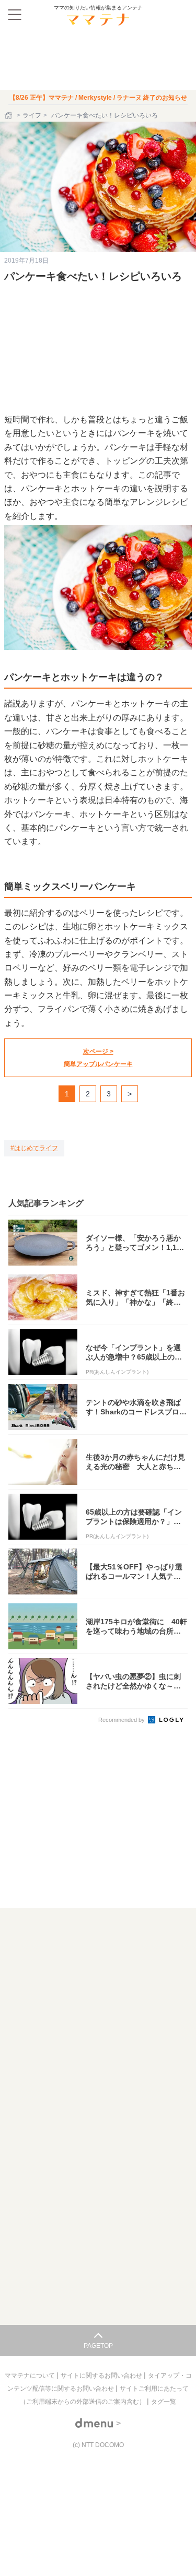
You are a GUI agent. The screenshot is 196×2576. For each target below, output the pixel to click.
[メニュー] (15, 15)
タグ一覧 (164, 2402)
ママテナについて (31, 2376)
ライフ (32, 115)
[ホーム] (9, 115)
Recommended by (122, 1720)
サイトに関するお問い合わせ (102, 2376)
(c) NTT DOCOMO (98, 2445)
